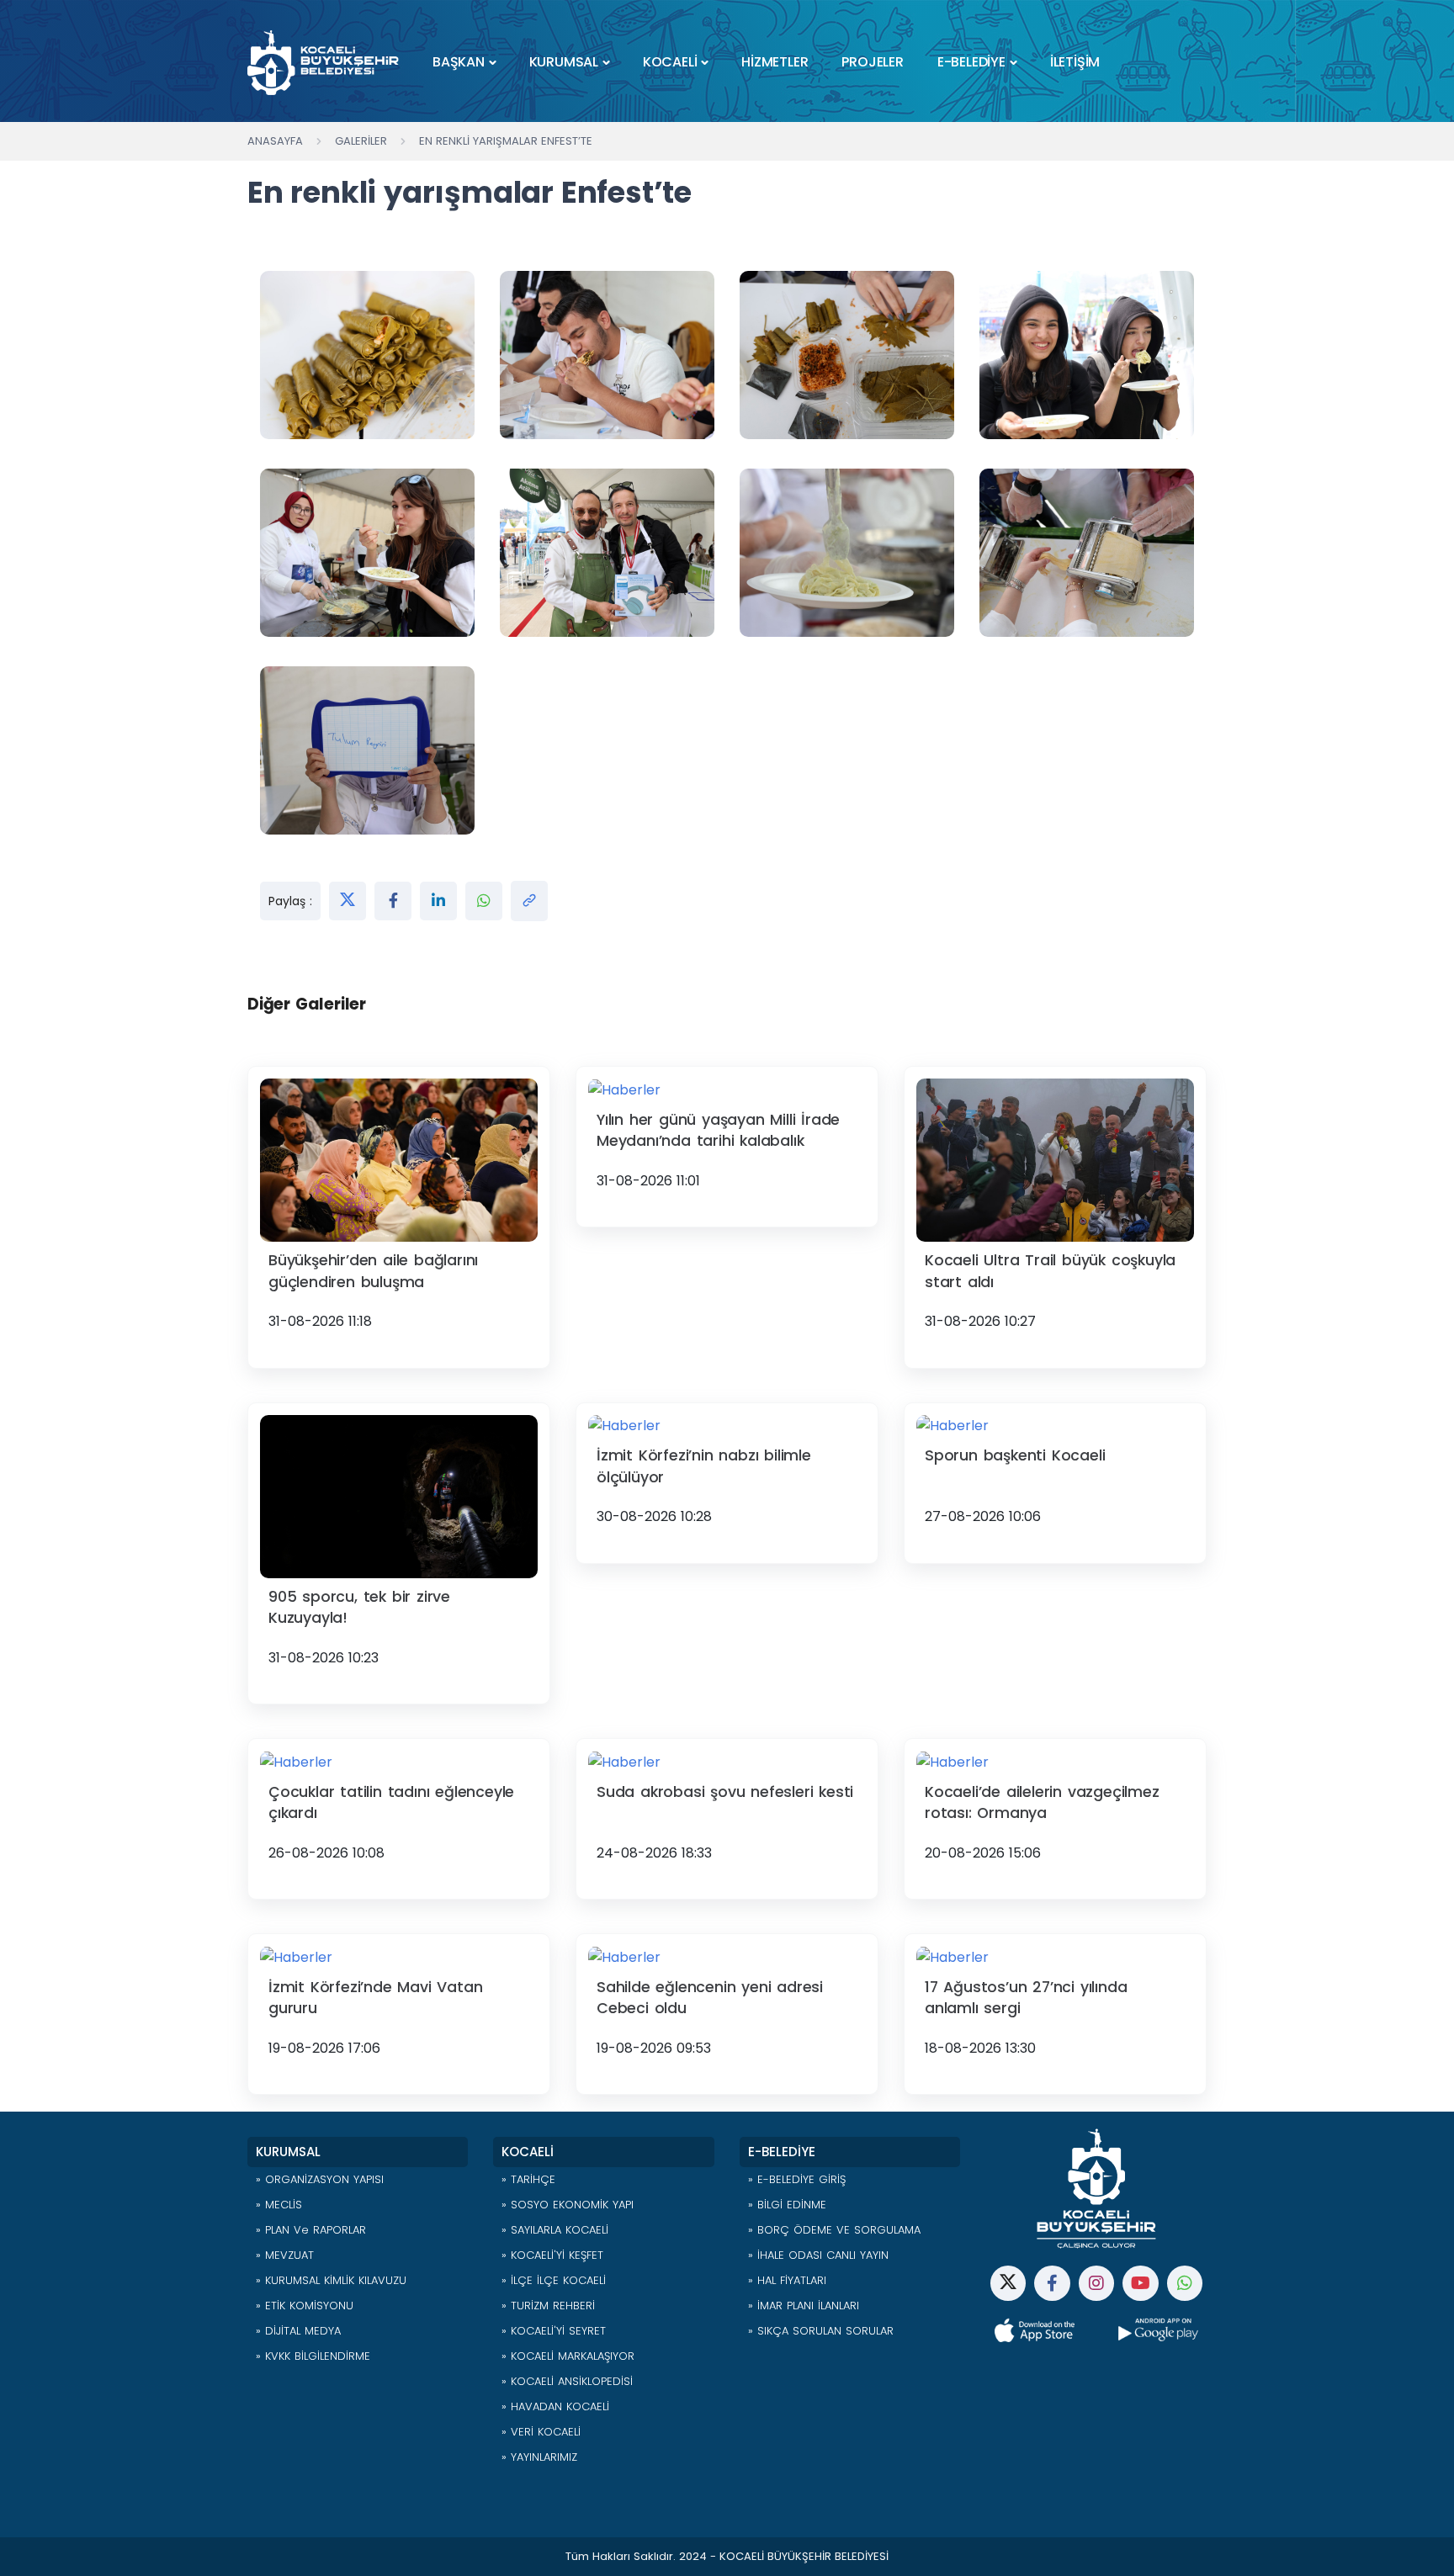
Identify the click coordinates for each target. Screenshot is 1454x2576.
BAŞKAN (459, 62)
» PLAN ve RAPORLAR (311, 2230)
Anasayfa (275, 141)
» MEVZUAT (285, 2255)
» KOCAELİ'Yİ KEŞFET (552, 2255)
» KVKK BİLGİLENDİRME (313, 2356)
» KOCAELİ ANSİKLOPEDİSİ (567, 2381)
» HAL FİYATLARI (787, 2280)
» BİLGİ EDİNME (787, 2205)
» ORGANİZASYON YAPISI (320, 2179)
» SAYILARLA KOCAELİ (555, 2230)
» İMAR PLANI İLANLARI (804, 2306)
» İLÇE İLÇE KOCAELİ (554, 2280)
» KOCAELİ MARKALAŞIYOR (568, 2356)
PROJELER (872, 62)
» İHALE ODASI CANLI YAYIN (818, 2255)
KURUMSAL (564, 62)
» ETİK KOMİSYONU (305, 2306)
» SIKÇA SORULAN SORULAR (821, 2331)
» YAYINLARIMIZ (539, 2457)
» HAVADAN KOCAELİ (555, 2406)
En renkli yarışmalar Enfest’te (506, 141)
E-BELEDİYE (971, 62)
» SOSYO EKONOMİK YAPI (568, 2205)
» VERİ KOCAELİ (541, 2432)
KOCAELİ (670, 62)
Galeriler (361, 141)
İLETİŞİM (1075, 62)
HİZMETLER (775, 62)
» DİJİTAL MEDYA (298, 2331)
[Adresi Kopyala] (529, 901)
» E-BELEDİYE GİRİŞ (797, 2179)
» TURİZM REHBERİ (548, 2306)
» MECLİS (279, 2205)
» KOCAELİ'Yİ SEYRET (554, 2331)
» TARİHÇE (528, 2179)
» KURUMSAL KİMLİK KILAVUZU (331, 2280)
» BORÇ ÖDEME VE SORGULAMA (834, 2230)
